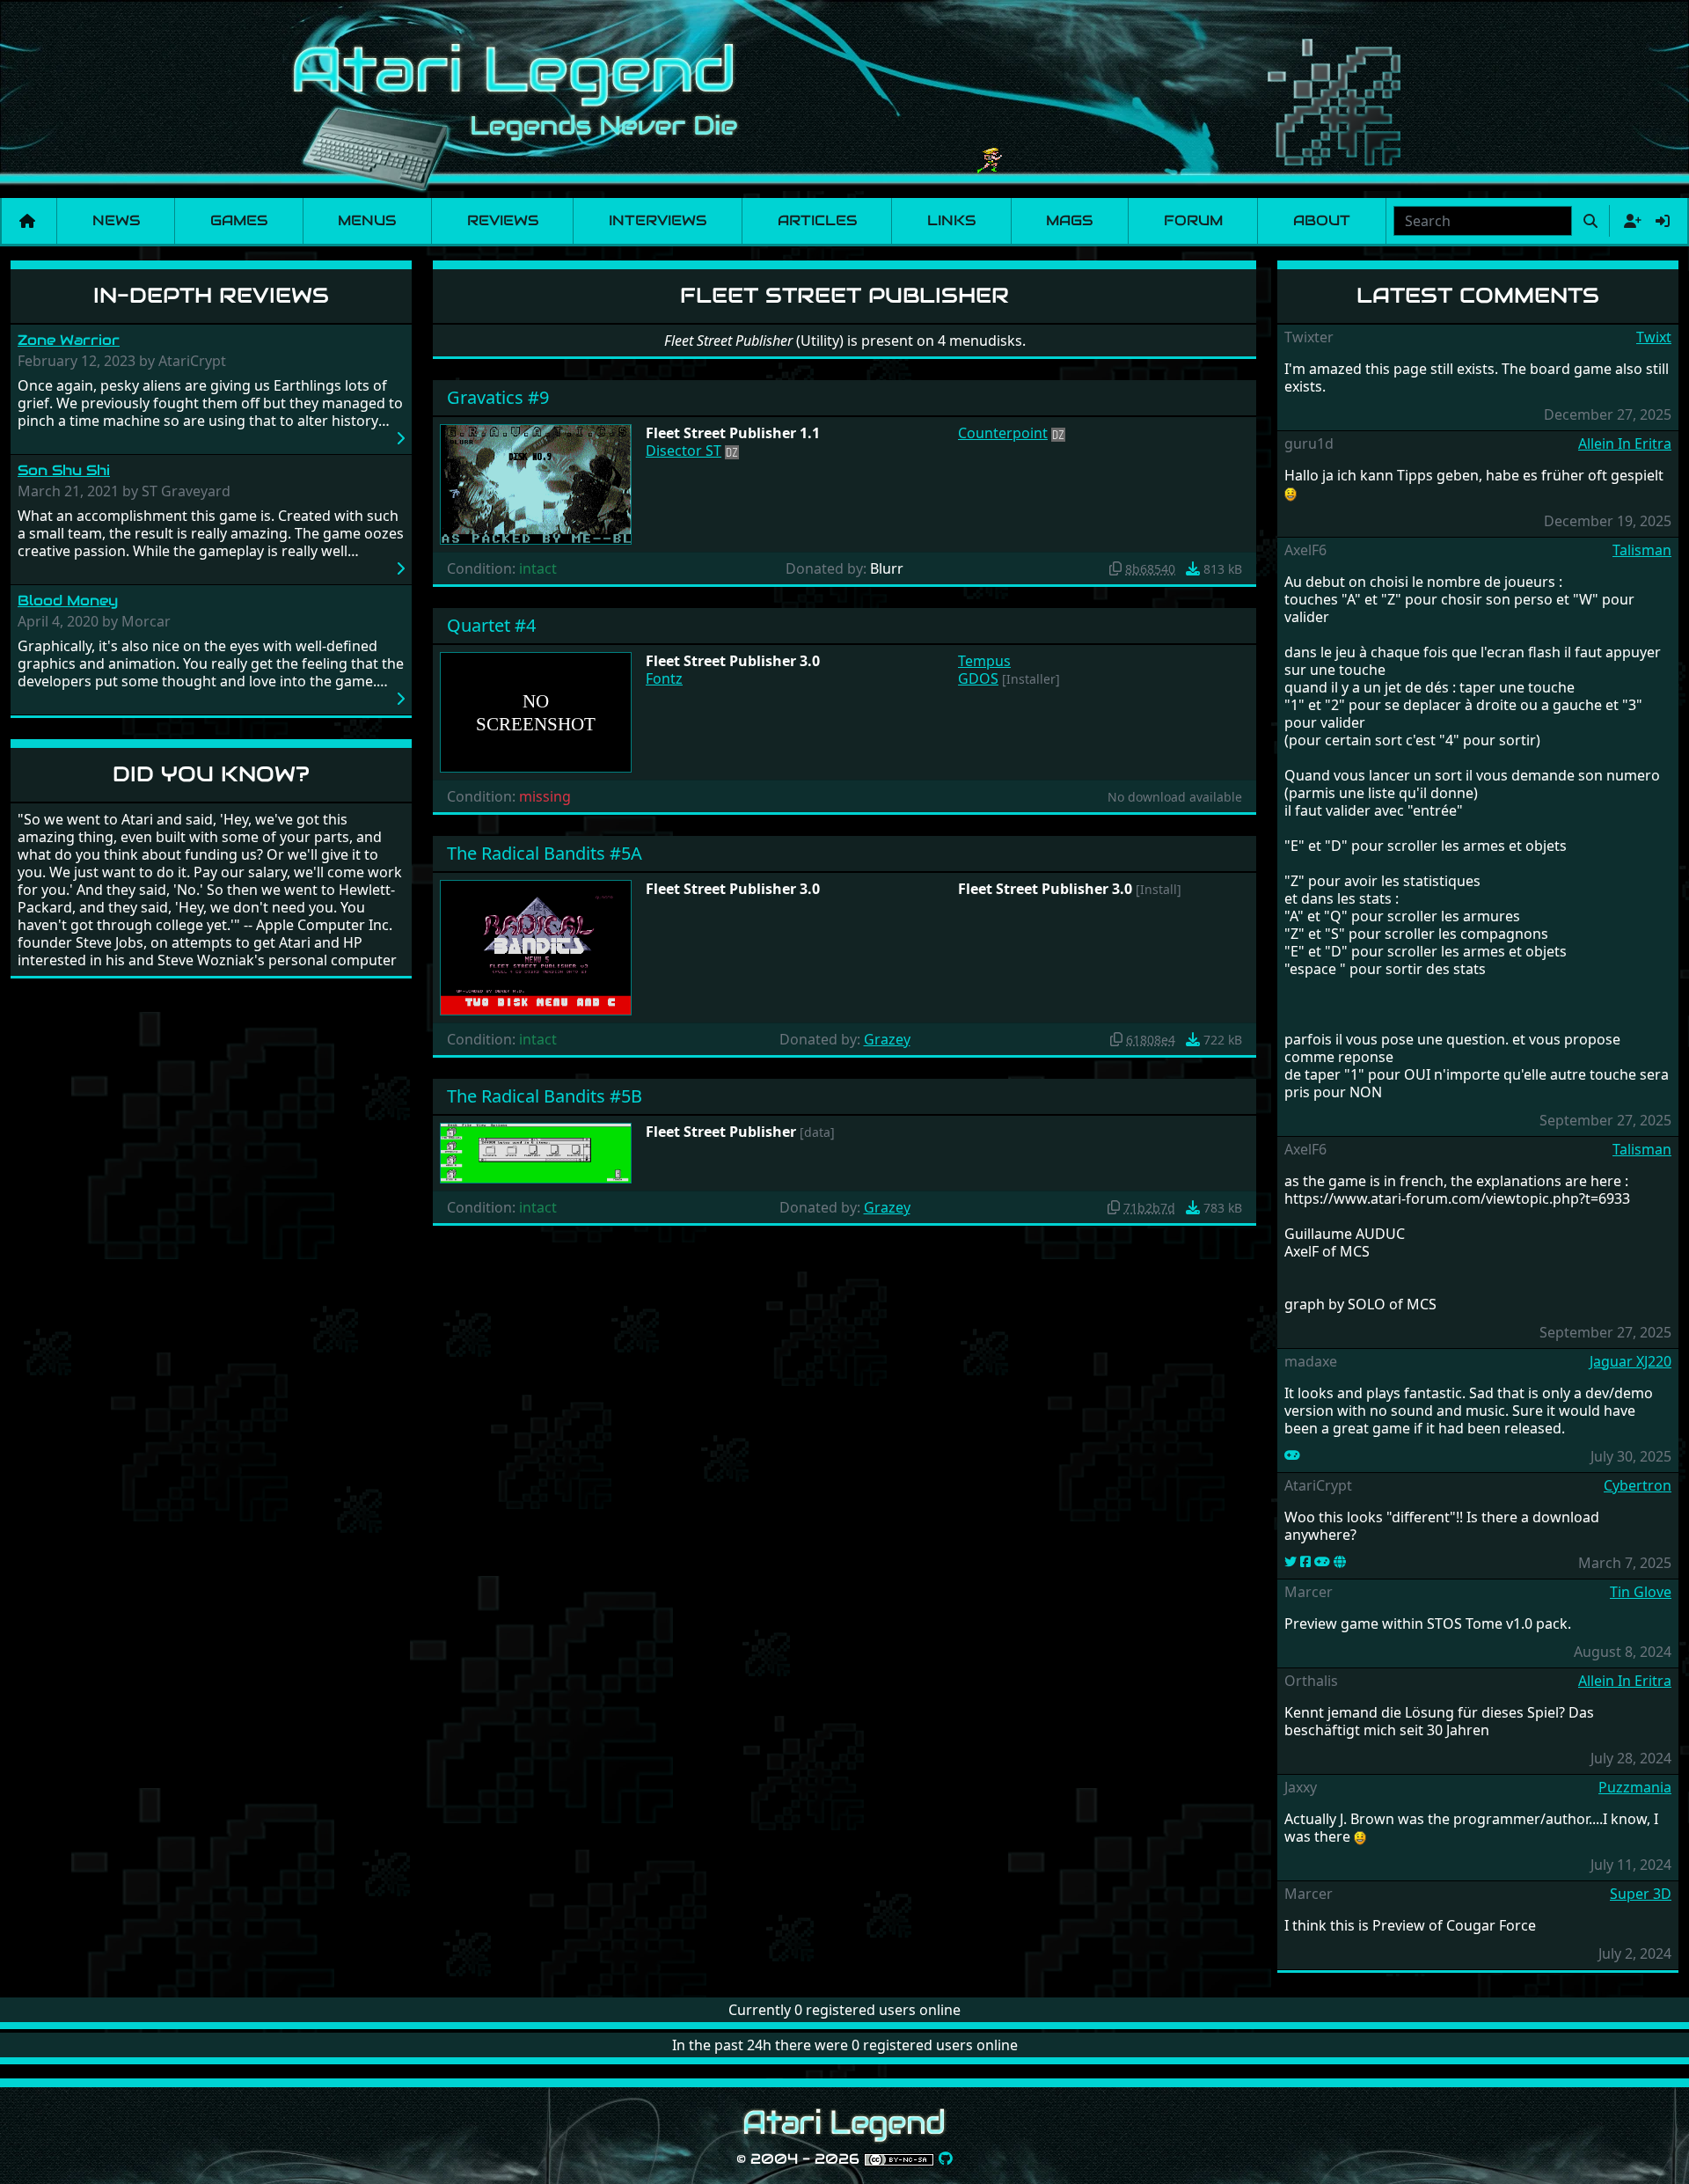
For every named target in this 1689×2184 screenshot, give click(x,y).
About (1322, 220)
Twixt (1654, 337)
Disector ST (684, 451)
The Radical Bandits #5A (545, 853)
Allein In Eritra (1625, 443)
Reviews (503, 220)
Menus (367, 220)
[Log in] (1663, 221)
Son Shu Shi (64, 470)
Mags (1069, 220)
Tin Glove (1641, 1592)
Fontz (664, 678)
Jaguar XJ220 (1631, 1361)
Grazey (887, 1039)
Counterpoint (1003, 433)
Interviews (658, 220)
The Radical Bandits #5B (545, 1096)
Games (239, 220)
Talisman (1642, 550)
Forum (1193, 220)
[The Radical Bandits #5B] (536, 1152)
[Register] (1629, 221)
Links (951, 220)
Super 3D (1641, 1894)
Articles (817, 220)
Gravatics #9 (498, 397)
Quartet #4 (491, 625)
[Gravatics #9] (536, 483)
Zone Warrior (69, 340)
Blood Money (68, 601)
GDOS (978, 678)
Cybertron (1638, 1485)
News (116, 220)
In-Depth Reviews (211, 295)
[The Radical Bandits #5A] (536, 946)
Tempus (984, 661)
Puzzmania (1635, 1787)
